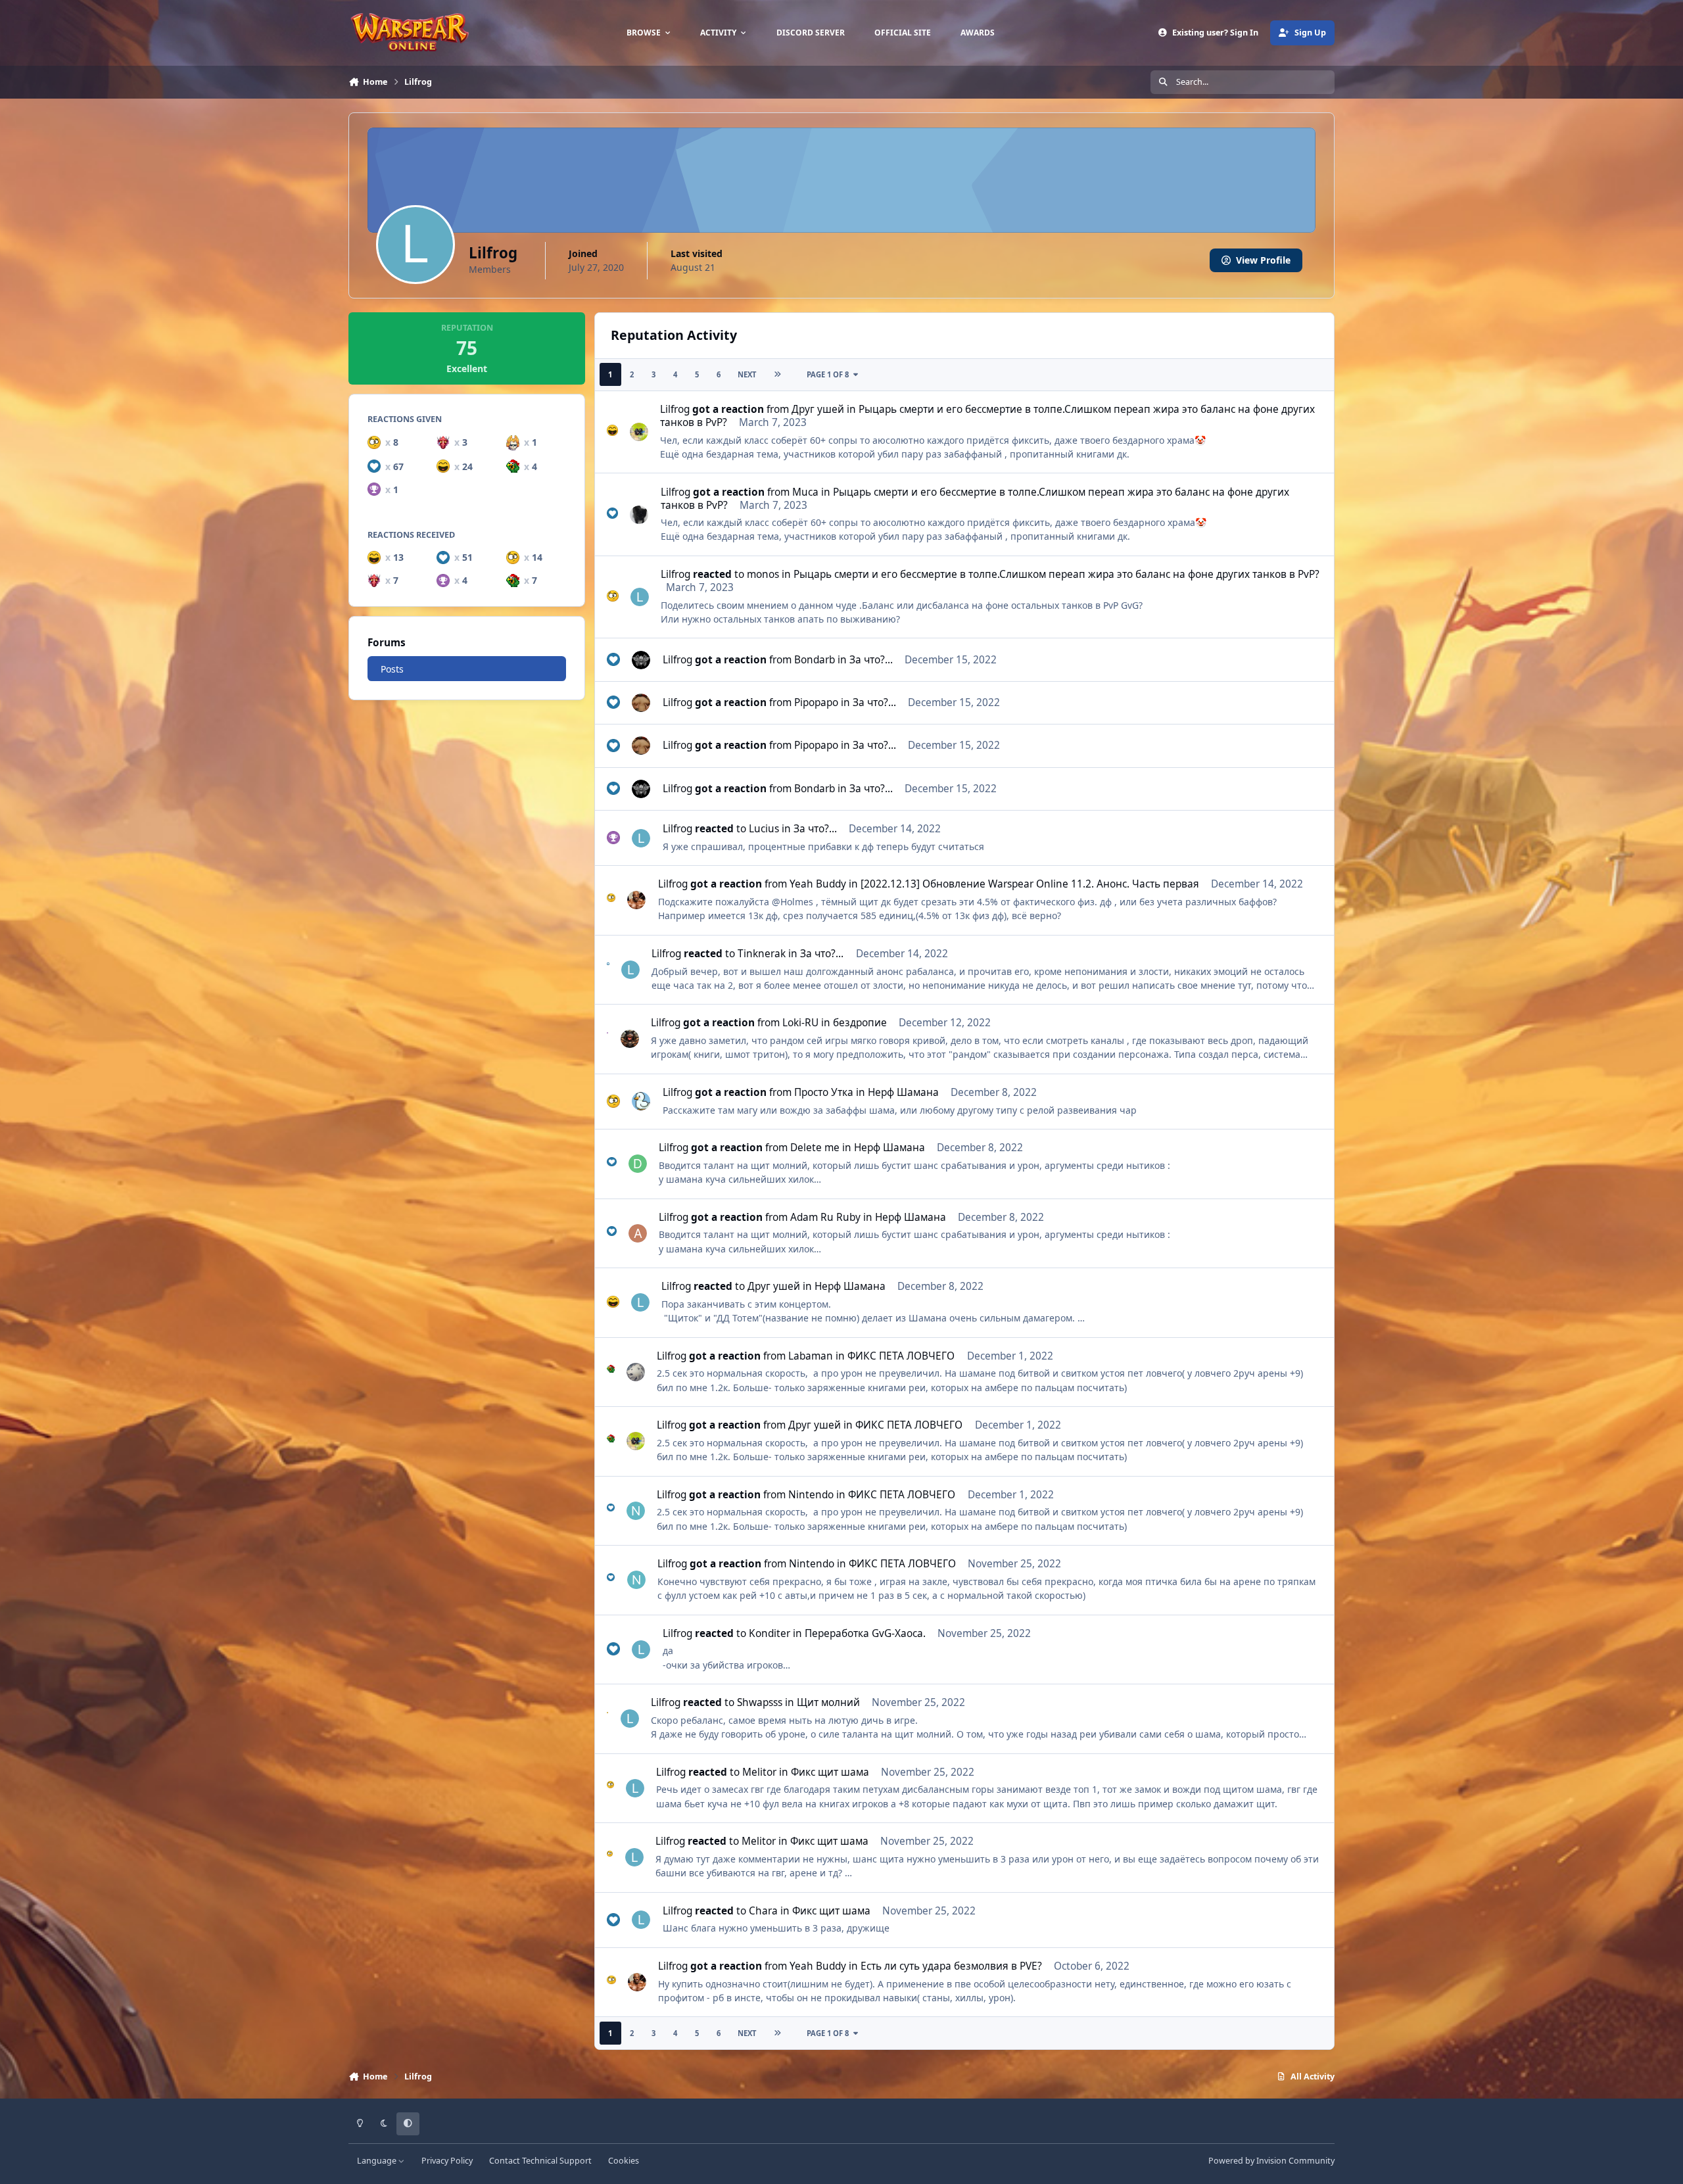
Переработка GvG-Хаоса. (865, 1633)
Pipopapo (816, 702)
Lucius (764, 829)
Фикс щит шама (830, 1772)
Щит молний (828, 1702)
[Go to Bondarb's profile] (641, 660)
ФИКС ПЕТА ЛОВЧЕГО (901, 1356)
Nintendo (811, 1495)
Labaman (811, 1356)
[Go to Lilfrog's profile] (640, 597)
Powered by (1271, 2161)
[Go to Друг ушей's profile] (639, 432)
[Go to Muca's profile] (639, 515)
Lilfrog (675, 409)
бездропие (860, 1023)
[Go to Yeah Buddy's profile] (636, 900)
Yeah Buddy (818, 884)
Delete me (815, 1148)
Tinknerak (762, 954)
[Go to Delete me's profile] (638, 1164)
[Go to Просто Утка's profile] (641, 1101)
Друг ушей (818, 409)
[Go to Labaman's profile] (636, 1372)
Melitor (759, 1772)
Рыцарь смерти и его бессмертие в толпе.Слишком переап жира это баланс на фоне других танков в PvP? (987, 416)
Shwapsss (760, 1702)
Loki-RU (800, 1023)
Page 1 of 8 (828, 374)
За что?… (871, 660)
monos (763, 574)
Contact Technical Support (540, 2161)
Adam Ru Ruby (825, 1217)
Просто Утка (824, 1092)
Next (747, 374)
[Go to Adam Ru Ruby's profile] (638, 1233)
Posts (392, 669)
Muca (805, 492)
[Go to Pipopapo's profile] (641, 703)
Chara (763, 1911)
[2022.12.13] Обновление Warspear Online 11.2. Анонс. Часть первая (1030, 884)
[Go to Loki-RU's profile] (630, 1039)
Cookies (624, 2161)
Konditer (770, 1633)
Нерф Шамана (903, 1092)
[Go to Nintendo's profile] (636, 1511)
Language (378, 2161)
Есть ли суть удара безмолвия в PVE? (951, 1966)
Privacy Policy (447, 2161)
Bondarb (815, 660)
